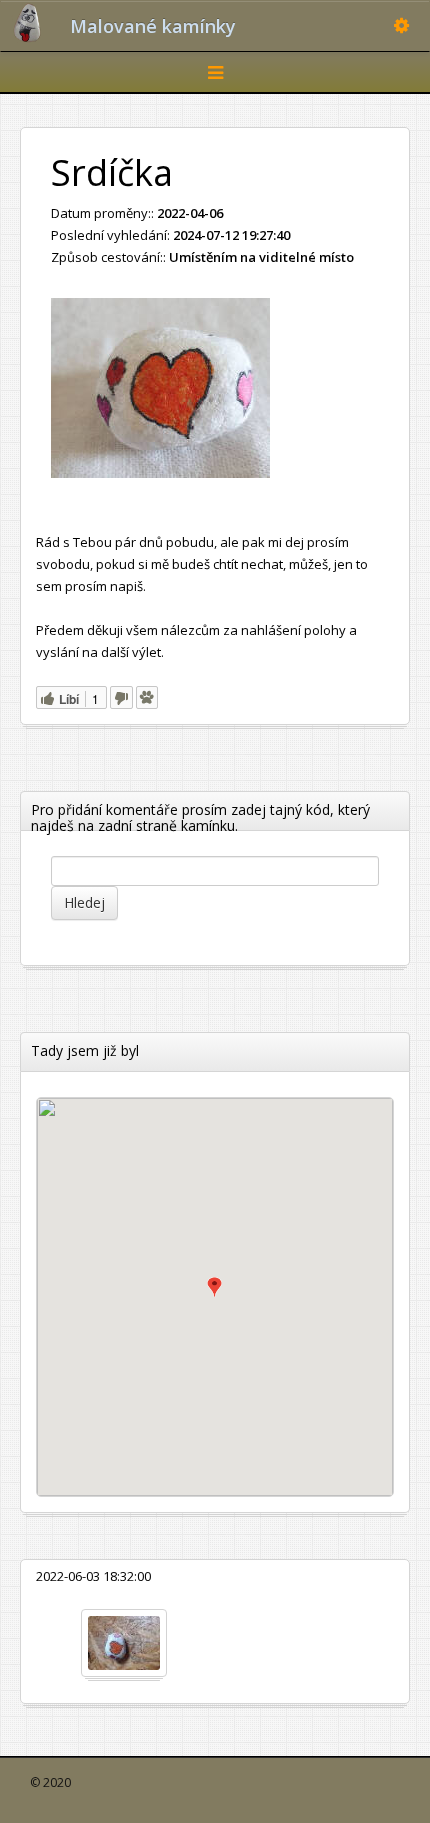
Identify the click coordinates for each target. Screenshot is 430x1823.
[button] (214, 1287)
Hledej (84, 902)
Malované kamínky (153, 26)
